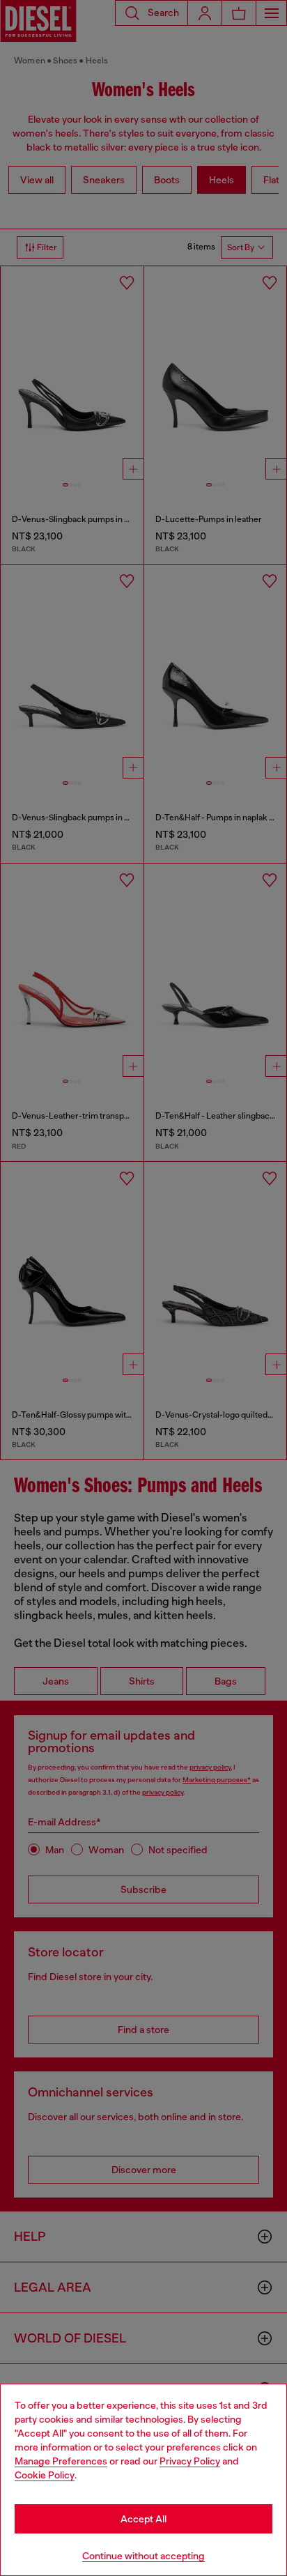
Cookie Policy (45, 2475)
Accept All (143, 2519)
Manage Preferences (61, 2461)
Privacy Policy (190, 2461)
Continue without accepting (143, 2556)
